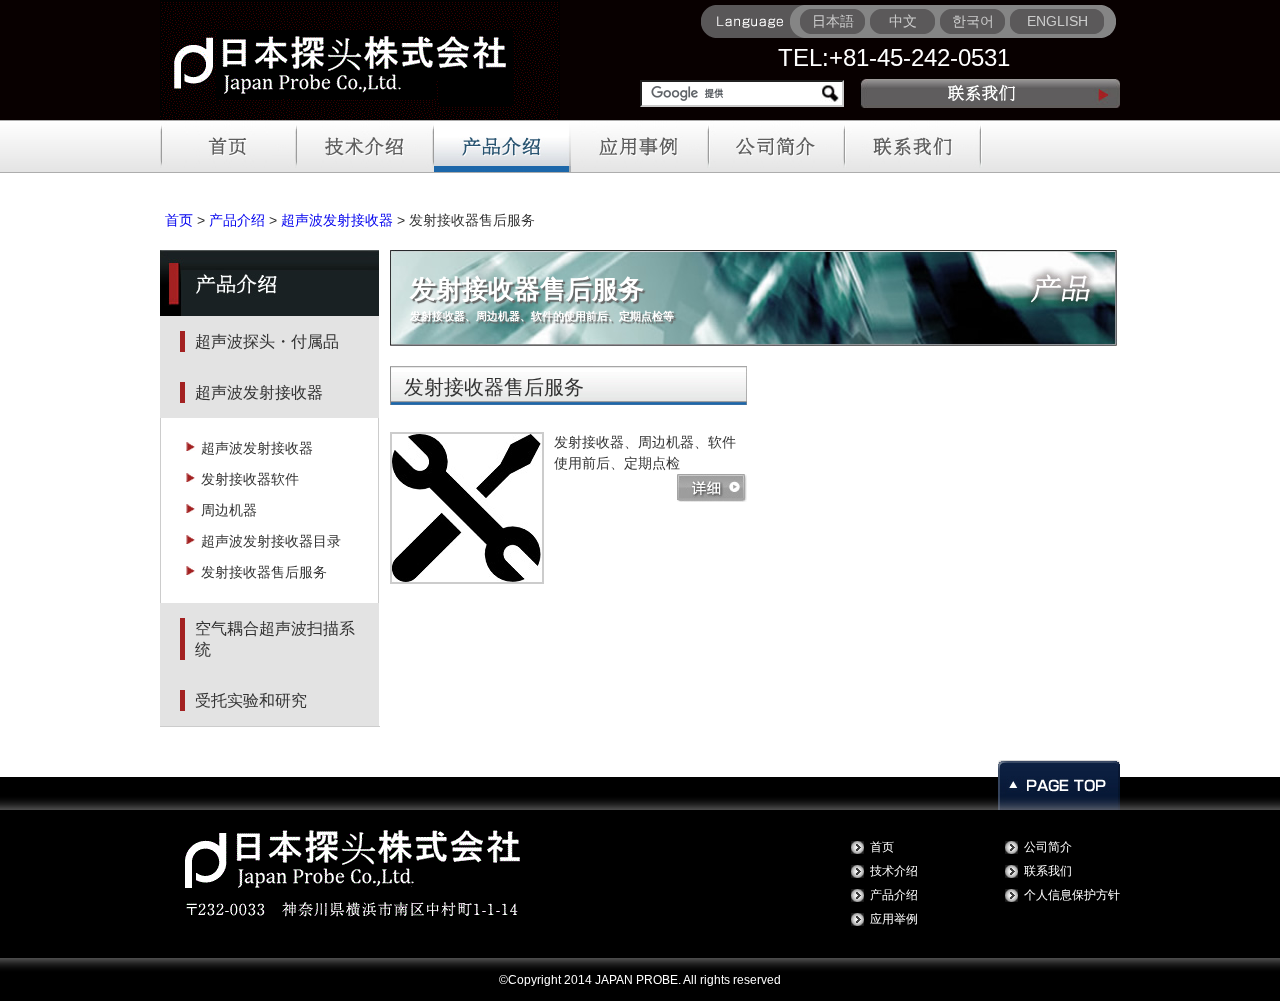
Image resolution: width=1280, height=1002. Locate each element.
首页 (179, 220)
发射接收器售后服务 (264, 572)
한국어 (973, 21)
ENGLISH (1057, 21)
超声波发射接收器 (337, 220)
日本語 (833, 21)
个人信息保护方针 (1072, 895)
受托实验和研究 (251, 700)
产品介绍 (237, 220)
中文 (903, 21)
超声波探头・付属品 (267, 341)
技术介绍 (894, 871)
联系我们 (1048, 871)
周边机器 (229, 510)
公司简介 (1048, 847)
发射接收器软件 (250, 479)
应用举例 (894, 919)
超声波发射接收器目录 (271, 541)
